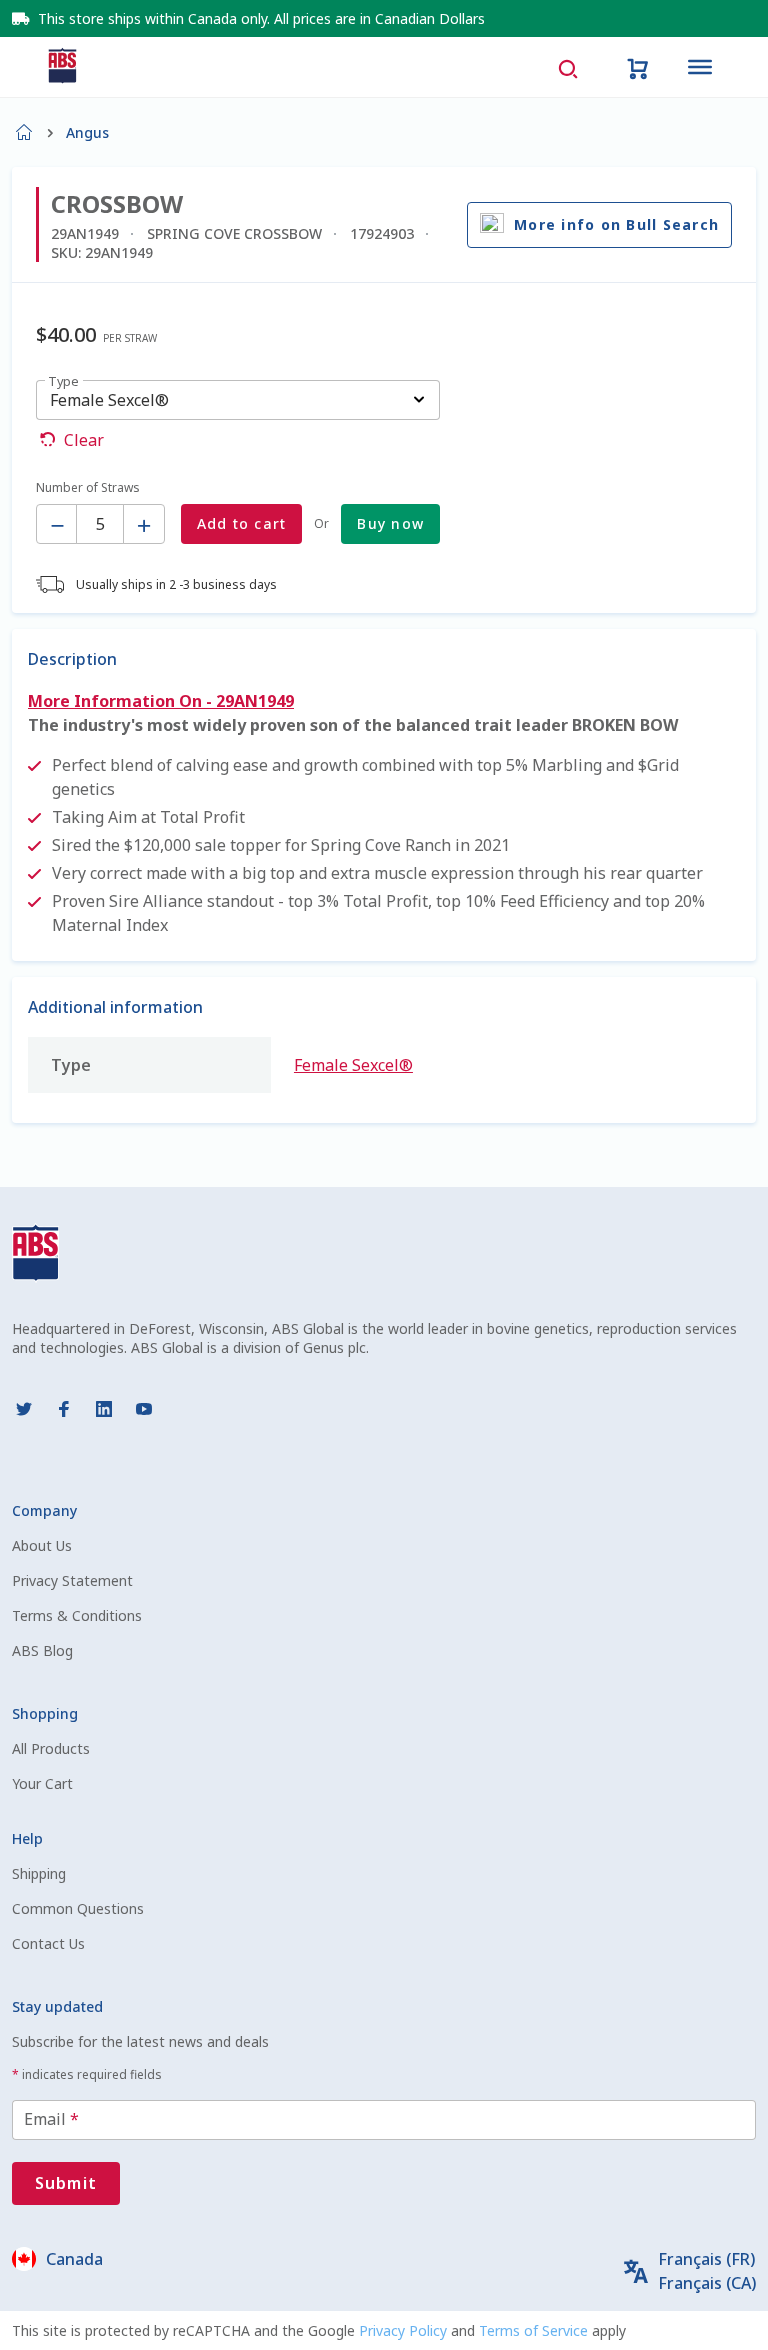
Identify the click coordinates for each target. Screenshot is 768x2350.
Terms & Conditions (77, 1615)
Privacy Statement (72, 1580)
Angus (87, 132)
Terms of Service (535, 2330)
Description (72, 659)
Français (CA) (707, 2283)
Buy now (390, 523)
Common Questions (78, 1908)
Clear (84, 440)
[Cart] (638, 67)
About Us (42, 1545)
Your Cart (42, 1783)
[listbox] (238, 400)
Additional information (115, 1007)
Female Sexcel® (353, 1065)
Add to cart (242, 523)
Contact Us (48, 1943)
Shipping (39, 1873)
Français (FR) (706, 2259)
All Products (51, 1748)
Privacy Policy (405, 2330)
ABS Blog (42, 1650)
